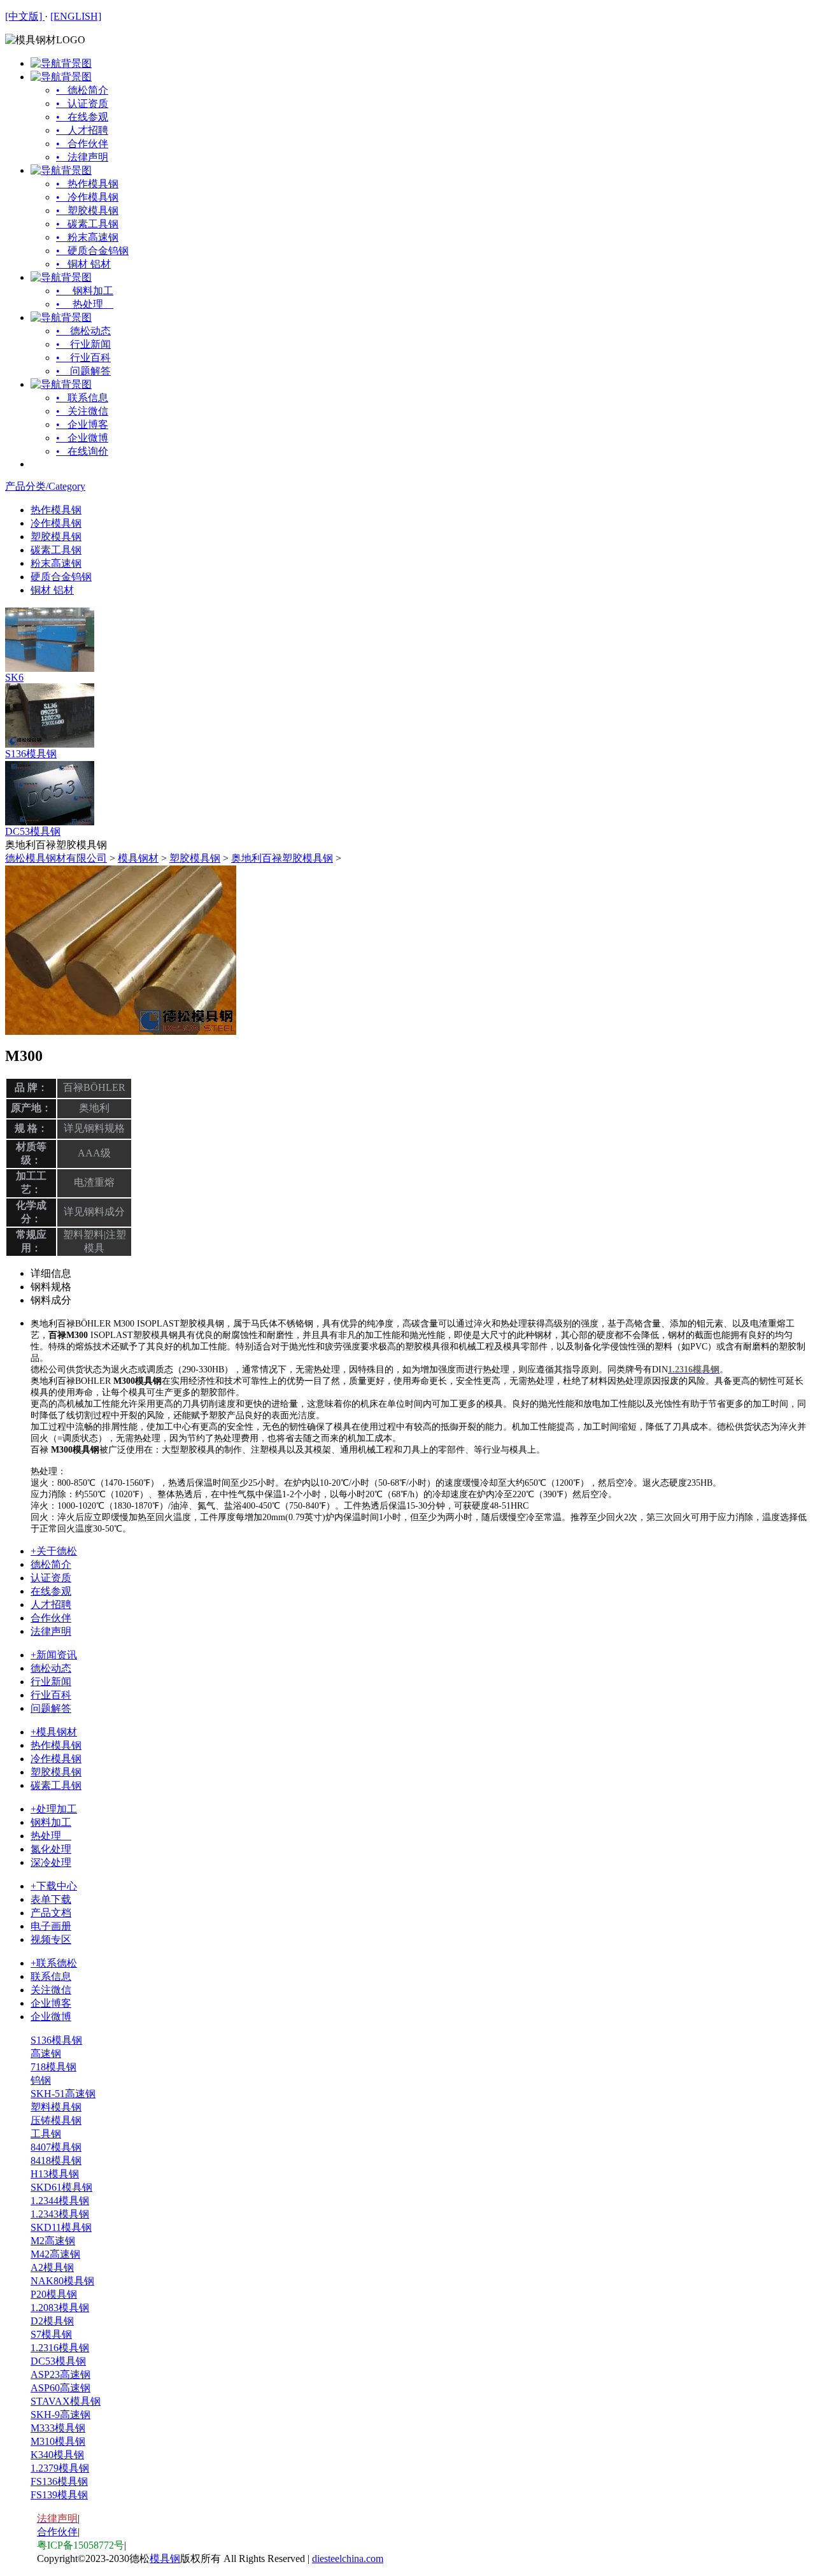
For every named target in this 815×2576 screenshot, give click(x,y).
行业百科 (51, 1695)
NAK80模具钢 (62, 2281)
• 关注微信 (82, 411)
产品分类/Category (45, 486)
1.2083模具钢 (60, 2308)
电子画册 (51, 1926)
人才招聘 (51, 1605)
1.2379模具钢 (60, 2468)
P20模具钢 (54, 2294)
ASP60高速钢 (60, 2388)
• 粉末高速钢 (87, 237)
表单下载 (51, 1899)
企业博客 (51, 2003)
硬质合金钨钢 (61, 577)
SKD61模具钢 (61, 2187)
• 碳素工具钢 (87, 224)
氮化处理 (51, 1849)
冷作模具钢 (56, 523)
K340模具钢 (57, 2455)
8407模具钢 (56, 2147)
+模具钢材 (54, 1732)
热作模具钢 (56, 510)
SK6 (14, 677)
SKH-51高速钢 (63, 2094)
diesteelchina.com (348, 2558)
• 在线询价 (82, 451)
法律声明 (51, 1631)
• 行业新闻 (83, 344)
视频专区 (51, 1939)
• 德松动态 (83, 331)
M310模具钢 (58, 2441)
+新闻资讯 (54, 1655)
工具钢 (46, 2134)
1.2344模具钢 (60, 2201)
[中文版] (25, 16)
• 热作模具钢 (87, 184)
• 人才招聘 (82, 130)
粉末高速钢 (56, 563)
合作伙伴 (51, 1618)
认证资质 (51, 1578)
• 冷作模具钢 (87, 197)
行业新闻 (51, 1682)
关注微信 (51, 1990)
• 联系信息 (82, 398)
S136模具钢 (31, 754)
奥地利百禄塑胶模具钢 (282, 858)
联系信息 (51, 1976)
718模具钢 (53, 2067)
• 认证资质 (82, 103)
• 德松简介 (82, 90)
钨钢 (41, 2080)
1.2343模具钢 (60, 2214)
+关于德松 (54, 1551)
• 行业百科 (83, 358)
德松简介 (51, 1564)
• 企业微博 (82, 438)
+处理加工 (54, 1809)
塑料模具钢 (56, 2107)
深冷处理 (51, 1862)
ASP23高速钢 (60, 2374)
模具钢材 (138, 858)
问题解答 (51, 1708)
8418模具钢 (56, 2160)
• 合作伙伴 (82, 144)
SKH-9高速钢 (60, 2415)
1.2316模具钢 (60, 2348)
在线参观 (51, 1591)
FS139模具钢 (59, 2495)
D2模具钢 (52, 2321)
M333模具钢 (58, 2428)
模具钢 (165, 2558)
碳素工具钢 (56, 550)
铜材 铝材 (52, 590)
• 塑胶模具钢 (87, 210)
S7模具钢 (51, 2334)
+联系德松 (54, 1963)
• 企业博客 (82, 424)
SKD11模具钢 (61, 2227)
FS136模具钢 (59, 2481)
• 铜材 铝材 (83, 264)
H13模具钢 (55, 2174)
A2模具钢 (52, 2267)
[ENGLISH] (76, 16)
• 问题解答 (83, 371)
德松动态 (51, 1668)
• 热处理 (85, 304)
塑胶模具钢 (56, 537)
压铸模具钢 (56, 2120)
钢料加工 (51, 1822)
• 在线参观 (82, 117)
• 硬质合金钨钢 (92, 251)
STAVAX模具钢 (66, 2401)
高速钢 (46, 2053)
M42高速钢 (55, 2254)
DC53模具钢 (33, 831)
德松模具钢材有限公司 (56, 858)
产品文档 (51, 1913)
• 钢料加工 (85, 291)
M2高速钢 (53, 2241)
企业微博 (51, 2017)
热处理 (51, 1836)
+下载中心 (54, 1886)
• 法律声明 (82, 157)
